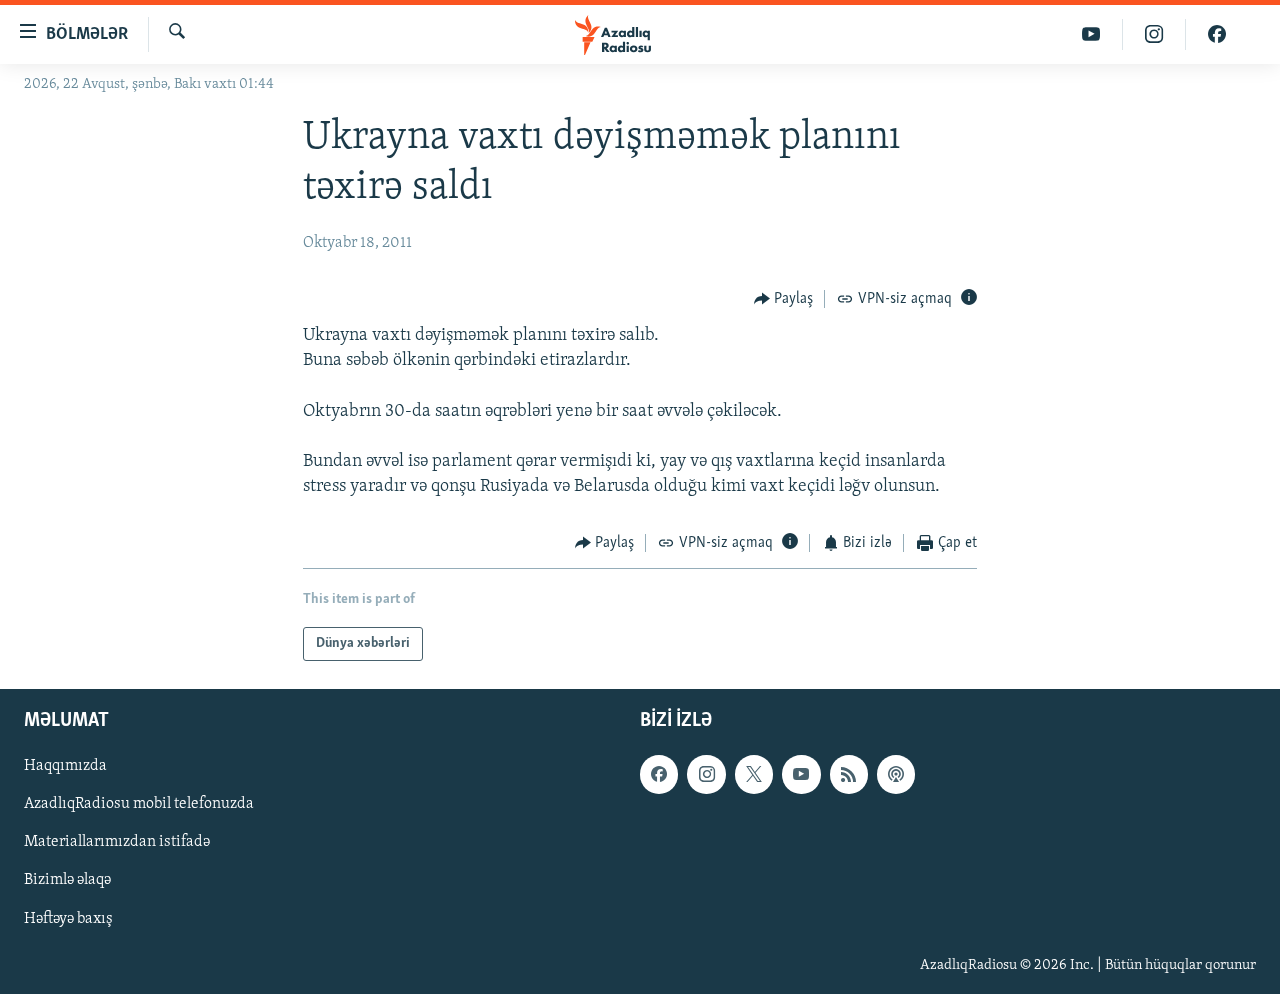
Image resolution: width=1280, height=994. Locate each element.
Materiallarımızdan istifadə (117, 842)
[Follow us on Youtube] (801, 774)
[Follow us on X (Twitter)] (754, 774)
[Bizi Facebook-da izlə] (1217, 34)
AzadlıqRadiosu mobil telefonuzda (139, 804)
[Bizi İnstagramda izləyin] (1154, 34)
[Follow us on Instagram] (706, 774)
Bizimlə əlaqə (67, 880)
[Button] (784, 299)
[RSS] (849, 774)
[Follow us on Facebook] (659, 774)
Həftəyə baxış (68, 919)
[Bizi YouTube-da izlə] (1091, 34)
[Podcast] (896, 774)
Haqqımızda (65, 766)
